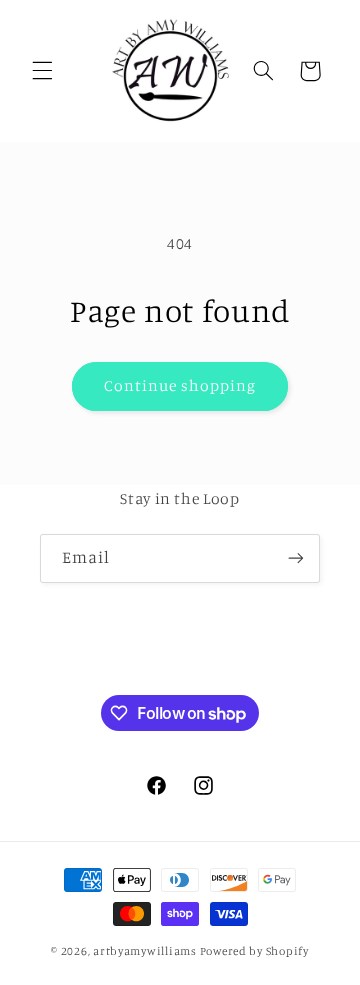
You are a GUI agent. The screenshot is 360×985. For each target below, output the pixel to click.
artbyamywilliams (145, 951)
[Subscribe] (296, 558)
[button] (42, 71)
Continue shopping (180, 385)
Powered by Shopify (254, 951)
